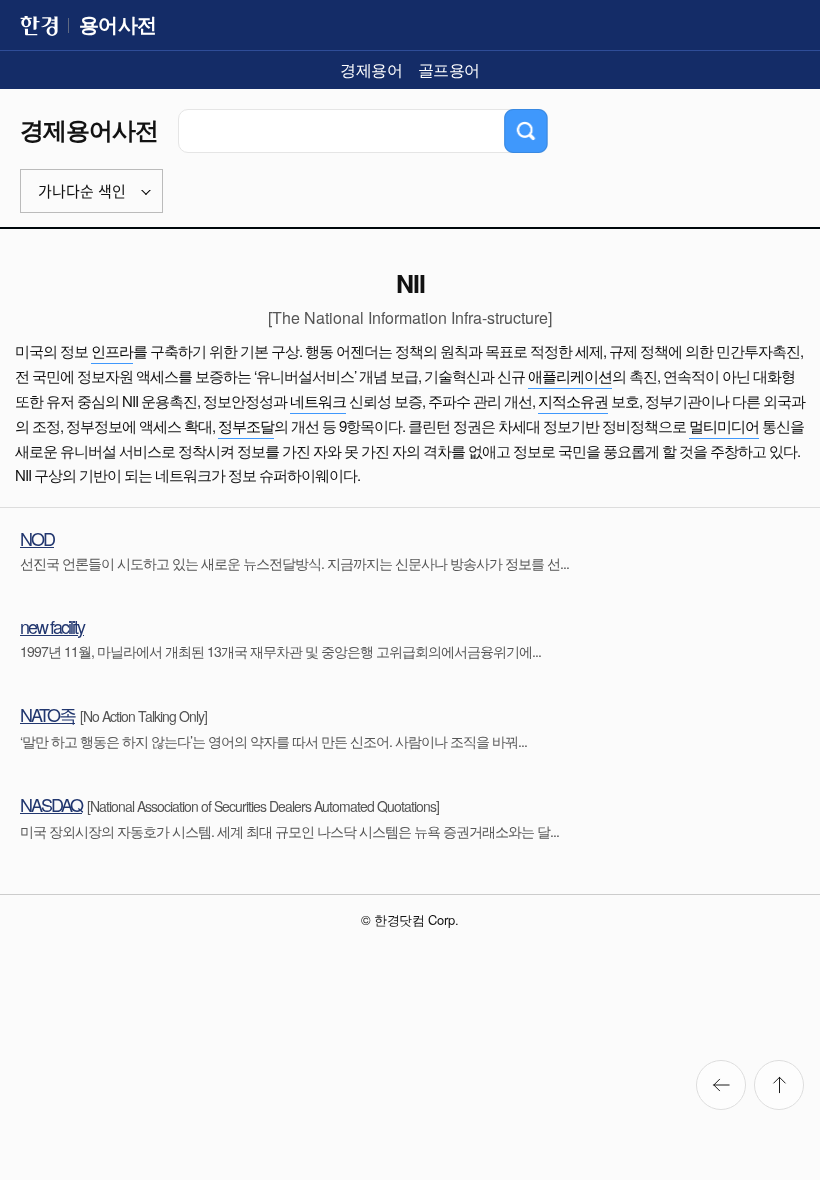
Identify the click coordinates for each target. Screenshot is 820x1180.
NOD (37, 538)
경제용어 (371, 69)
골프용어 (449, 69)
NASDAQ (51, 804)
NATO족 (47, 714)
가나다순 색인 (82, 191)
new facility (52, 626)
